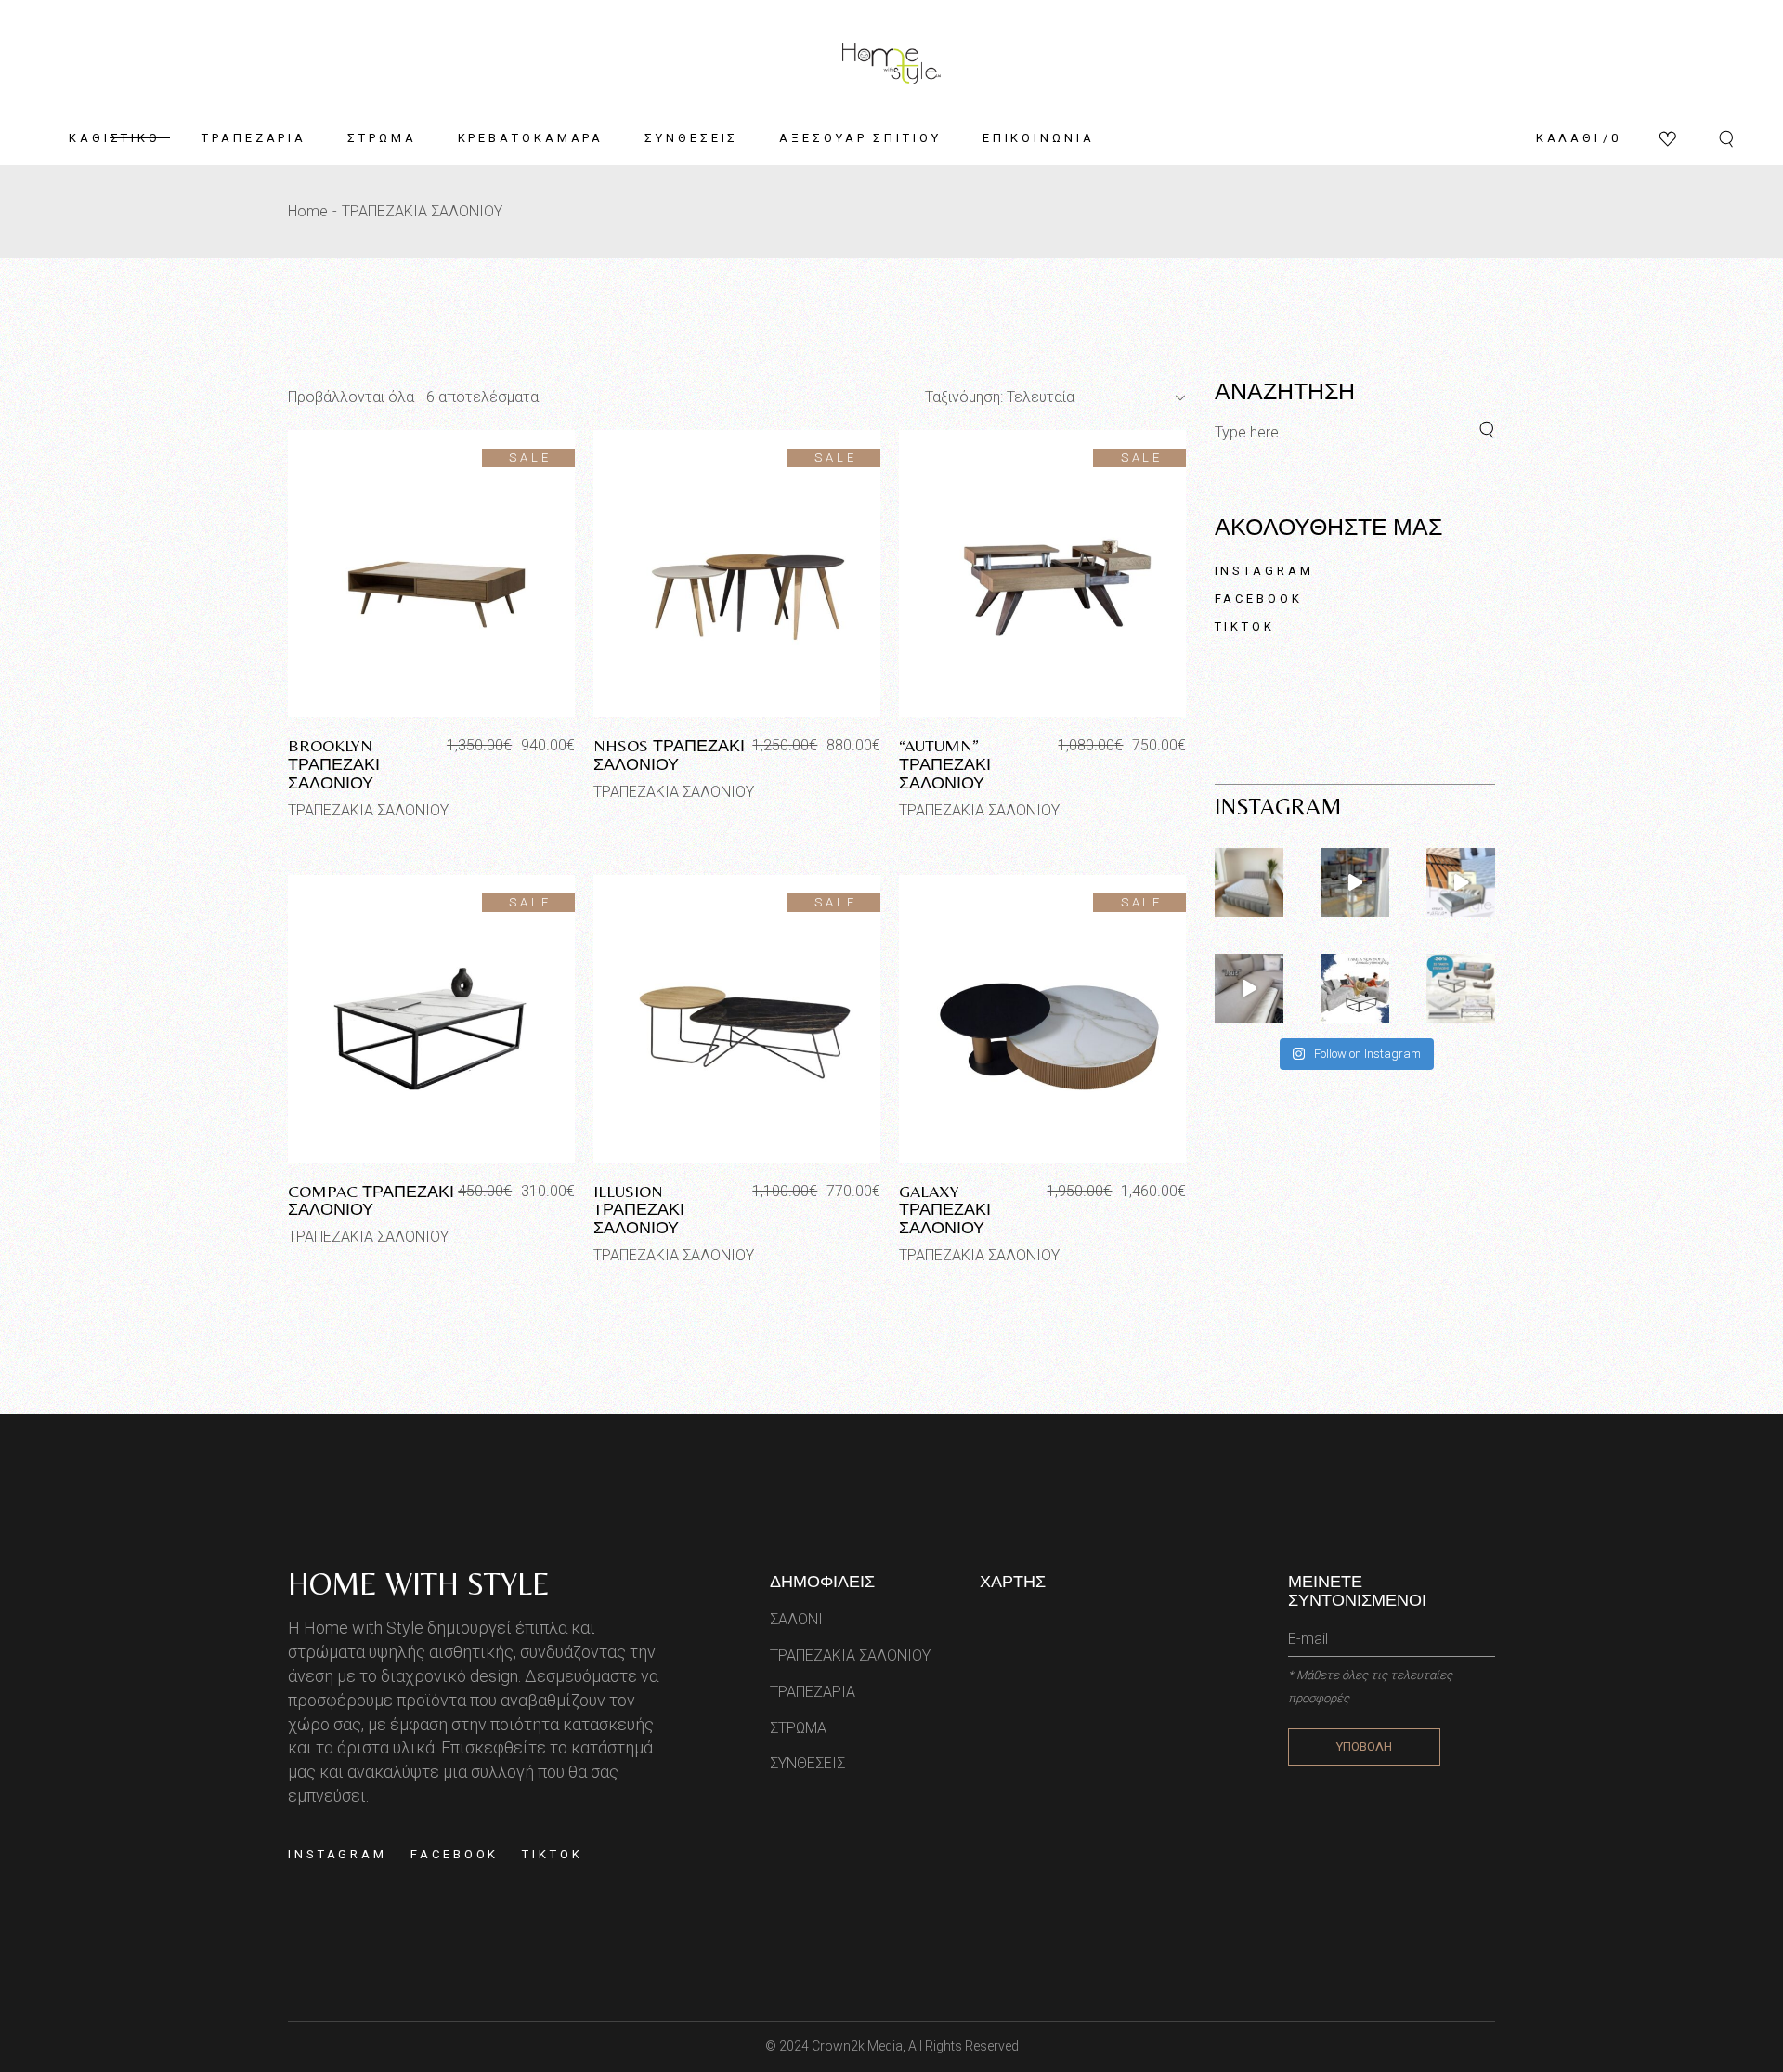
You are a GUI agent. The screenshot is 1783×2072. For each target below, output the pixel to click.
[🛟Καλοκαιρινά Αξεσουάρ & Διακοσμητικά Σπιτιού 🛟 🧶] (1355, 882)
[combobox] (1048, 397)
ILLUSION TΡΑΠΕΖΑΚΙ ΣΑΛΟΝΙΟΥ (639, 1210)
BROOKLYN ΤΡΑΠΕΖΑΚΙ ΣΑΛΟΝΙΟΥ (334, 764)
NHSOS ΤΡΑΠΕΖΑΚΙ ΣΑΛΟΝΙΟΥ (669, 755)
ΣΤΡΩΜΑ (798, 1728)
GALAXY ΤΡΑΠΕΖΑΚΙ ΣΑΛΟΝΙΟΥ (945, 1210)
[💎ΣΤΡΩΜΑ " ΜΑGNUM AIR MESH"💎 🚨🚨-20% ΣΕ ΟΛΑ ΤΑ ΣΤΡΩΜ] (1249, 882)
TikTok (1245, 626)
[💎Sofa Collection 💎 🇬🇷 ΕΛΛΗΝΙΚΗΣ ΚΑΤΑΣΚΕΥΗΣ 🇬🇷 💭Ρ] (1249, 988)
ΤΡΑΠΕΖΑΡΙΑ (813, 1692)
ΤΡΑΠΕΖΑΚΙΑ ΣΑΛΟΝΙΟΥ (368, 810)
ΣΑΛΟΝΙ (796, 1619)
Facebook (1259, 599)
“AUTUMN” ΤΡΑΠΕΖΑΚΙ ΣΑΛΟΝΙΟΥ (945, 764)
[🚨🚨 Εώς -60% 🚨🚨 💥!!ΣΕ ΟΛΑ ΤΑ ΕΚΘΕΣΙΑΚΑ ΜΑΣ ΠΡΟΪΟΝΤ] (1461, 882)
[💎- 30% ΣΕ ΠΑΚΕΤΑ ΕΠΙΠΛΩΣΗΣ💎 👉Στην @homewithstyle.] (1461, 988)
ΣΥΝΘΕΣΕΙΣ (807, 1763)
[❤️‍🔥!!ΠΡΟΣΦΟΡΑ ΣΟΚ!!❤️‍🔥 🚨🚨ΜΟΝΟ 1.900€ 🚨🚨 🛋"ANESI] (1355, 988)
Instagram (1264, 571)
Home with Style (419, 1583)
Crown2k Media (857, 2046)
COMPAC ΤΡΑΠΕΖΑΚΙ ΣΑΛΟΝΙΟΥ (371, 1200)
